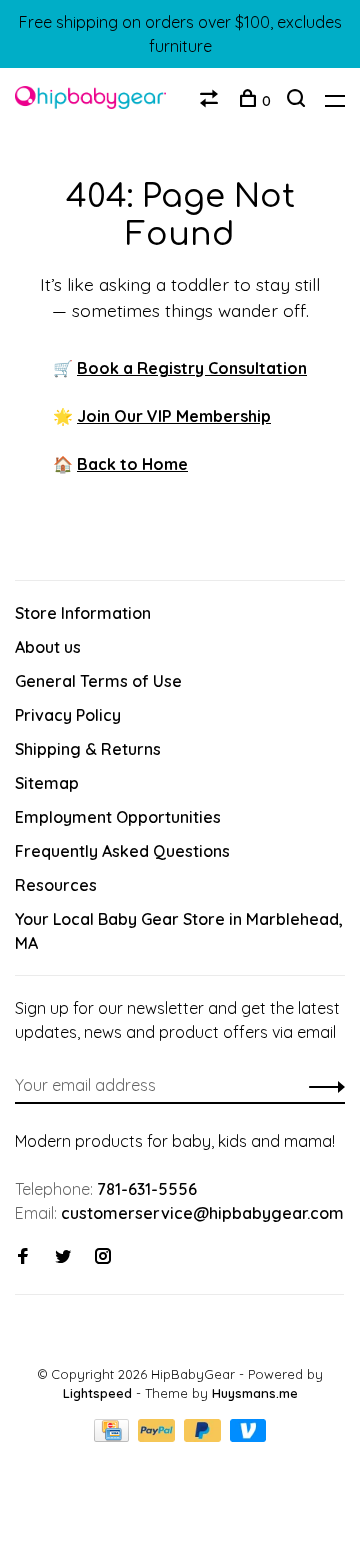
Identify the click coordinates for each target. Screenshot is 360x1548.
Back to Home (132, 464)
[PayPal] (158, 1436)
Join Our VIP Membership (174, 416)
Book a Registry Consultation (192, 368)
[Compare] (211, 101)
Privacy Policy (68, 715)
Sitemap (47, 783)
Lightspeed (97, 1393)
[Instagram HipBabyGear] (103, 1257)
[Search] (298, 101)
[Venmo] (248, 1436)
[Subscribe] (321, 1085)
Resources (56, 885)
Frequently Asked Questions (122, 851)
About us (48, 647)
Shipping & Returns (88, 749)
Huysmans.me (255, 1393)
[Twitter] (63, 1257)
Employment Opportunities (118, 817)
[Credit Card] (114, 1436)
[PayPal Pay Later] (204, 1436)
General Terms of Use (98, 681)
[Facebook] (23, 1257)
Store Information (83, 613)
